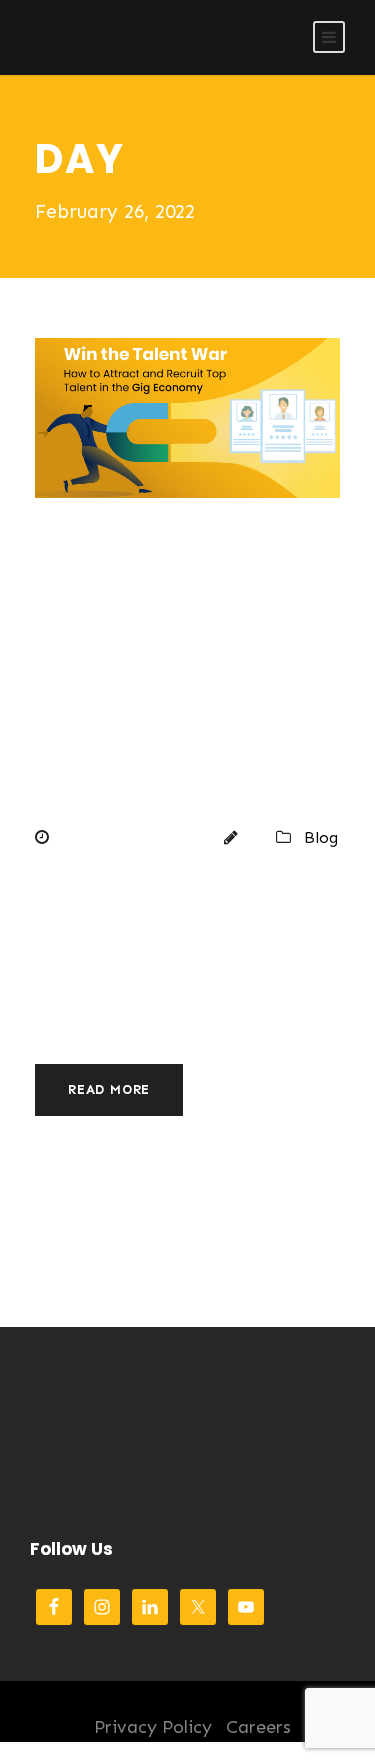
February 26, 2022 (130, 837)
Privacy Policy (153, 1727)
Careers (258, 1727)
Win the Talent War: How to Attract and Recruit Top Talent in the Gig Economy (179, 675)
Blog (321, 837)
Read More (109, 1089)
